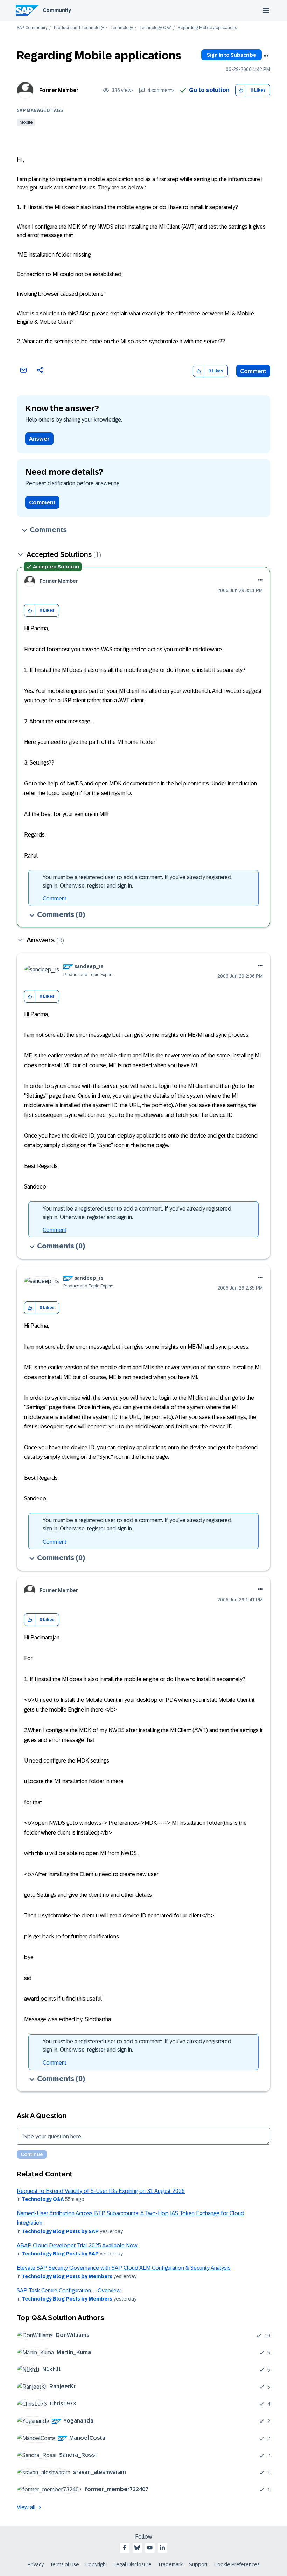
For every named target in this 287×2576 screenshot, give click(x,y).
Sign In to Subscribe (232, 55)
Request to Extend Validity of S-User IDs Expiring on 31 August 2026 (101, 2191)
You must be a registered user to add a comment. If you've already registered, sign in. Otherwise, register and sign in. (138, 881)
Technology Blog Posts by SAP (60, 2231)
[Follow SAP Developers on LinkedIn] (162, 2548)
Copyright (96, 2564)
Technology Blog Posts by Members (67, 2276)
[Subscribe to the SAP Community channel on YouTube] (150, 2548)
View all (26, 2507)
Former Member (59, 90)
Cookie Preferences (237, 2564)
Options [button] (266, 56)
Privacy (36, 2564)
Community (57, 10)
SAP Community (32, 28)
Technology (122, 28)
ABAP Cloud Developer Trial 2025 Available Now (77, 2245)
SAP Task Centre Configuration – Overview (69, 2291)
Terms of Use (65, 2564)
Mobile (26, 122)
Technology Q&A (155, 28)
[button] (241, 90)
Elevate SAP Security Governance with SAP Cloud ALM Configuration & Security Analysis (124, 2268)
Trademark (170, 2564)
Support (198, 2564)
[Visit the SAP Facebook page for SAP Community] (125, 2548)
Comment (253, 371)
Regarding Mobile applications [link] (207, 28)
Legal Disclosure (133, 2564)
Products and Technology (79, 28)
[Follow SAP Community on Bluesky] (137, 2548)
